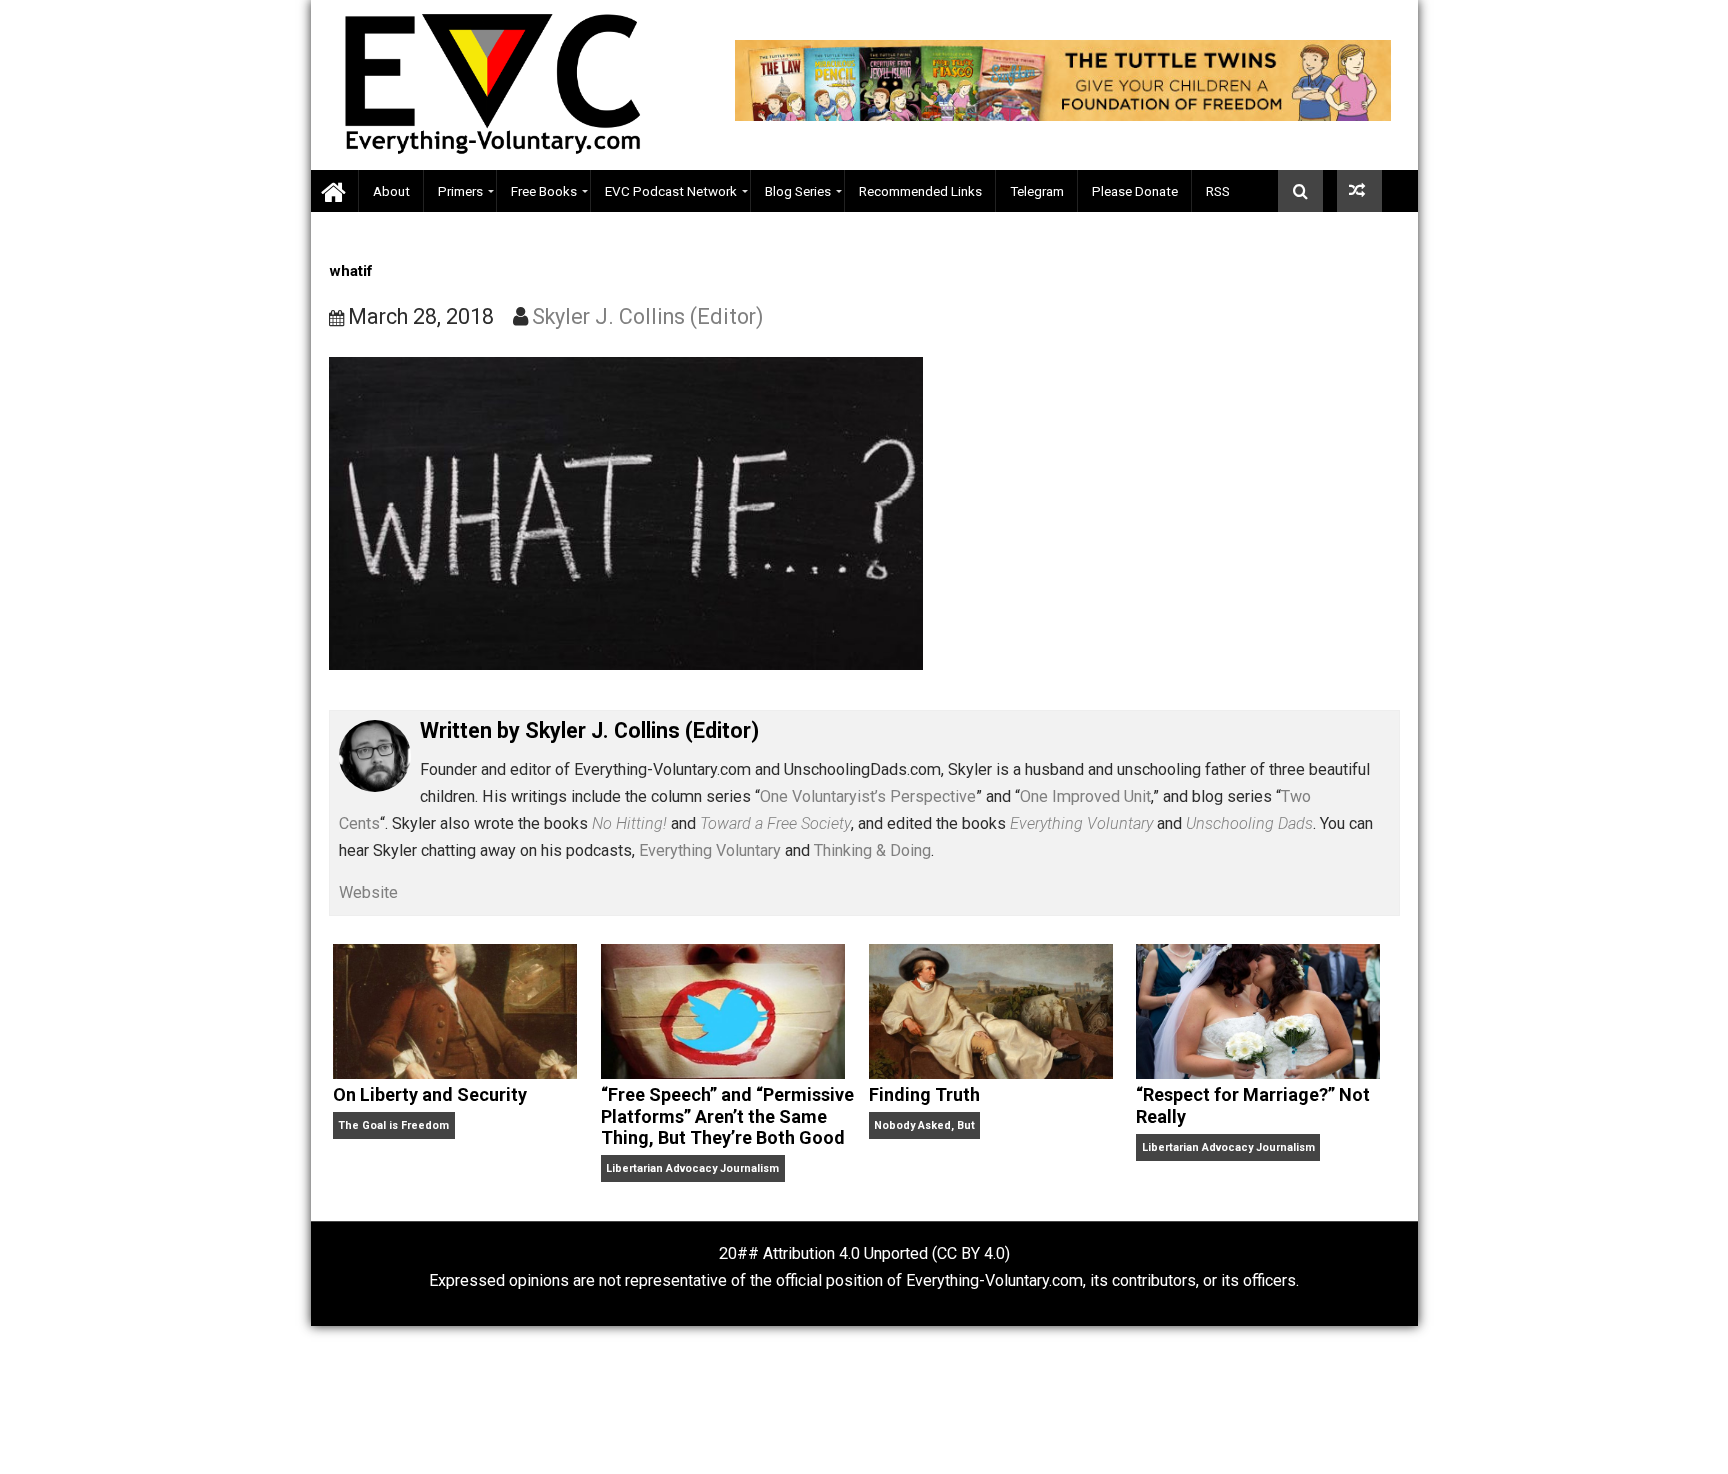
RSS (1218, 191)
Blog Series (798, 191)
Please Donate (1135, 191)
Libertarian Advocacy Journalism (692, 1168)
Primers (460, 191)
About (391, 191)
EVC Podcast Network (671, 191)
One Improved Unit (1085, 796)
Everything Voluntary (710, 850)
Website (368, 892)
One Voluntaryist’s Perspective (868, 796)
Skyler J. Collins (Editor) (648, 316)
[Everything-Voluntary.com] (335, 191)
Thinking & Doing (872, 850)
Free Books (544, 191)
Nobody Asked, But (924, 1125)
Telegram (1037, 191)
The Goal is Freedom (393, 1125)
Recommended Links (920, 191)
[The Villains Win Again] (1359, 191)
